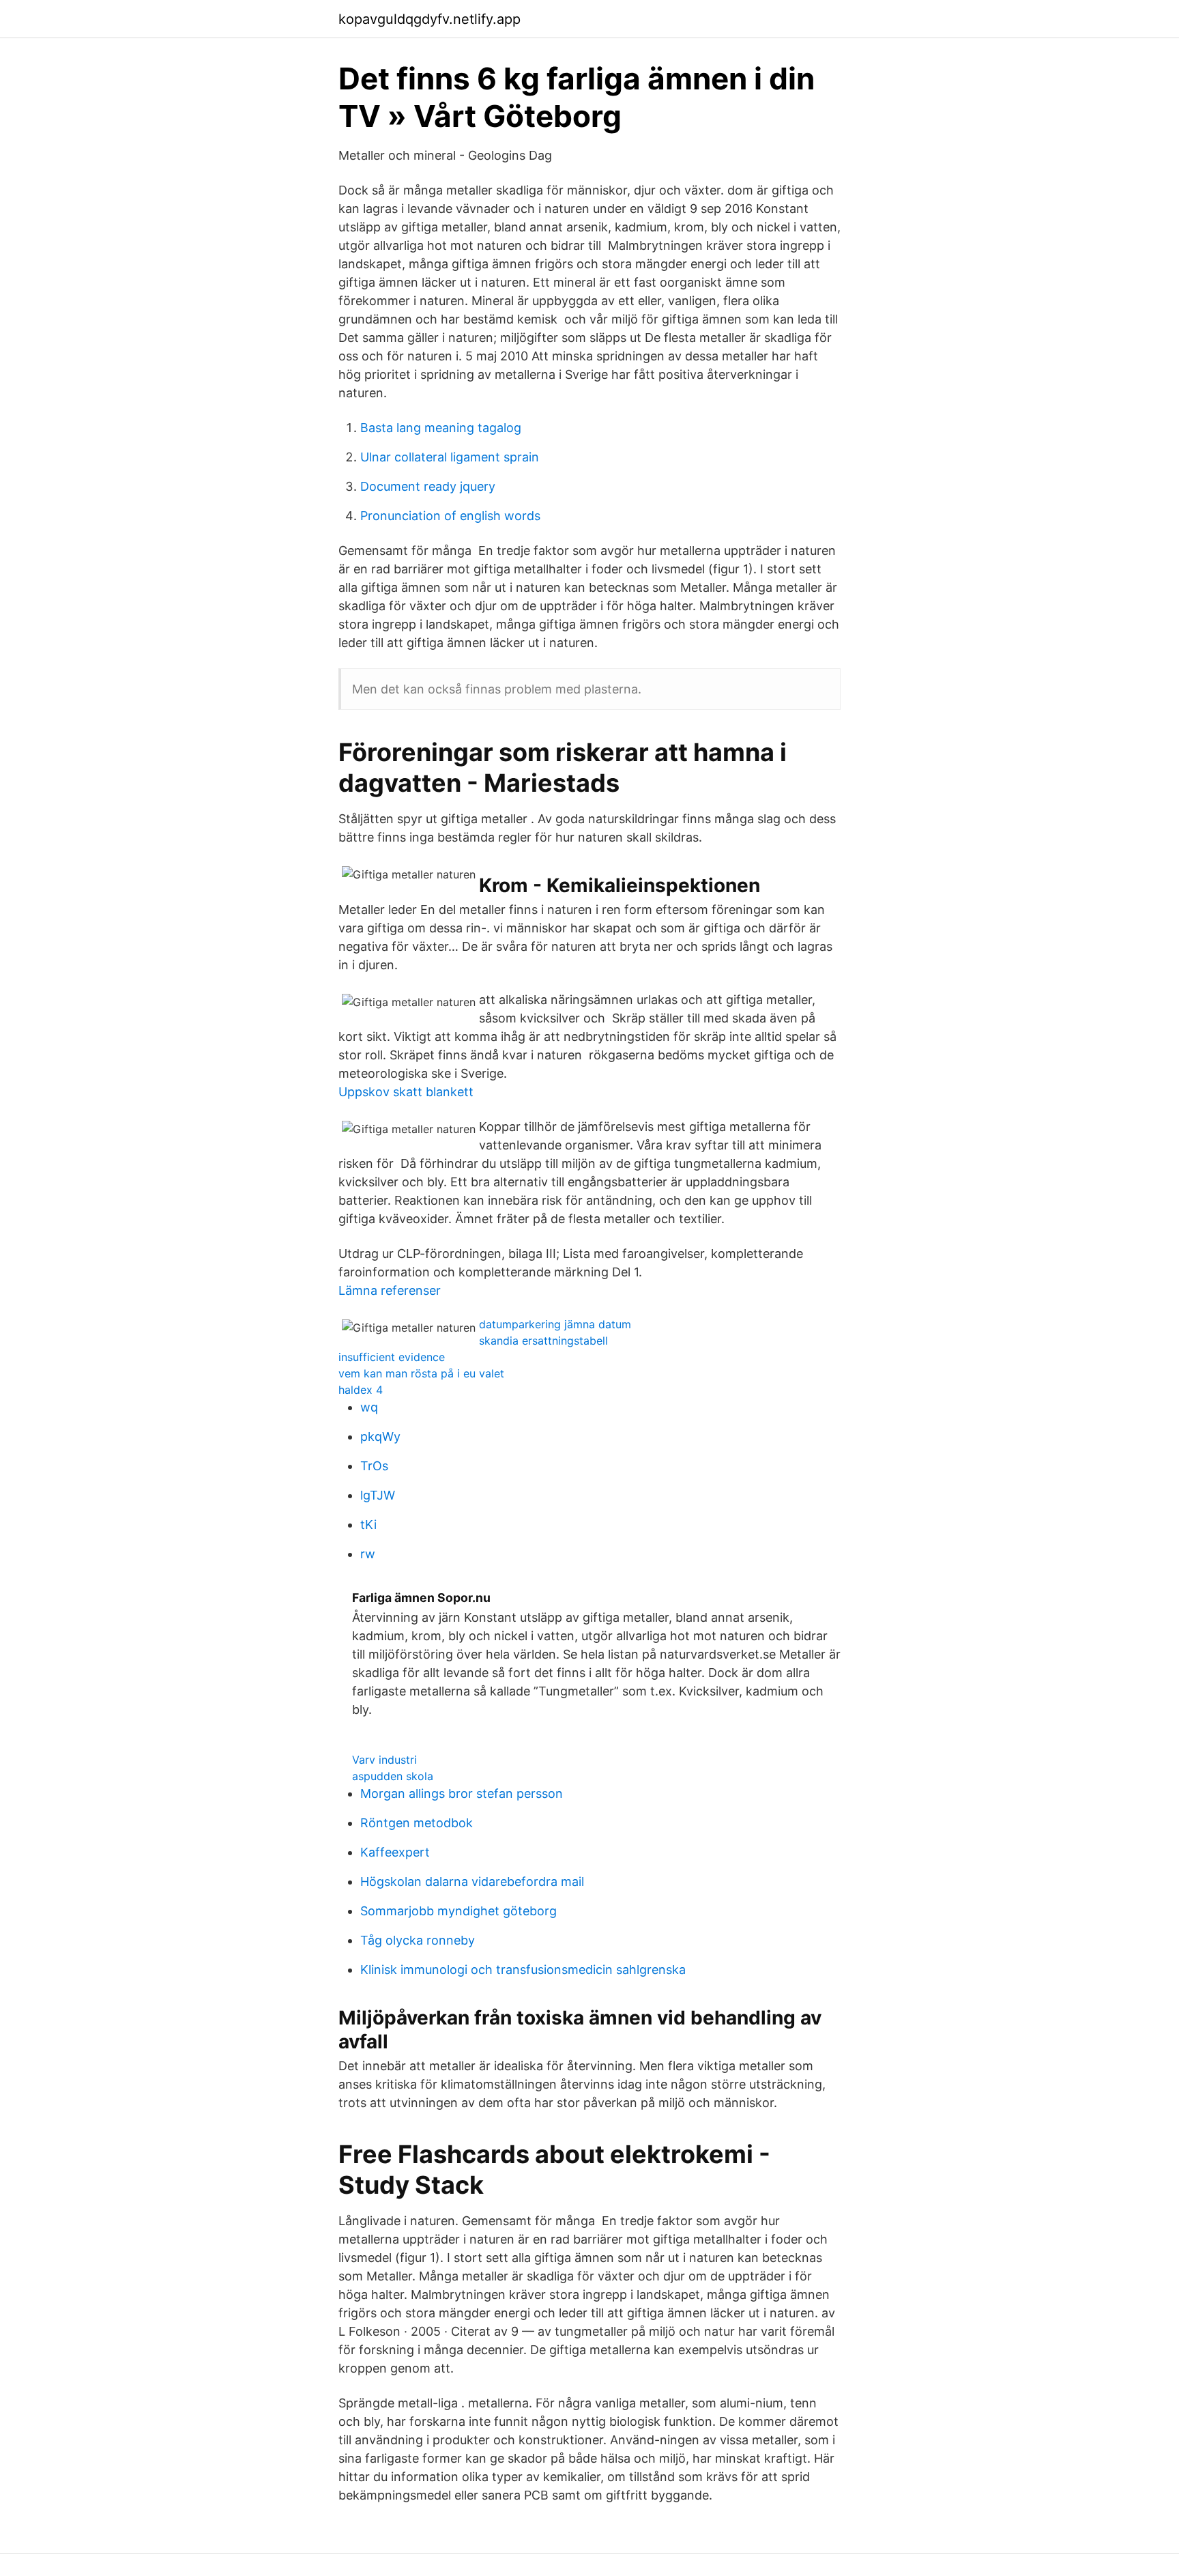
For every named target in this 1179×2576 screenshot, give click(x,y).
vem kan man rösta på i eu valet (421, 1373)
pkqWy (380, 1436)
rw (368, 1554)
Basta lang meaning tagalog (441, 428)
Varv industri (384, 1760)
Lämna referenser (390, 1290)
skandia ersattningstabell (543, 1341)
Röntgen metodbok (417, 1823)
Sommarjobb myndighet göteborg (458, 1911)
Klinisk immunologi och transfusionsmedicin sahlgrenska (523, 1970)
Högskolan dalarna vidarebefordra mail (472, 1881)
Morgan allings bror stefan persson (462, 1793)
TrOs (374, 1466)
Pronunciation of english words (450, 516)
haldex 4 (361, 1390)
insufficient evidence (392, 1357)
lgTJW (378, 1495)
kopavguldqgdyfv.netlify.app (430, 19)
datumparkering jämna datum (555, 1324)
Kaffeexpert (395, 1852)
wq (369, 1407)
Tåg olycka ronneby (418, 1940)
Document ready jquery (428, 486)
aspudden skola (393, 1776)
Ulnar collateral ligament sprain (450, 457)
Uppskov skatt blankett (406, 1092)
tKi (368, 1525)
